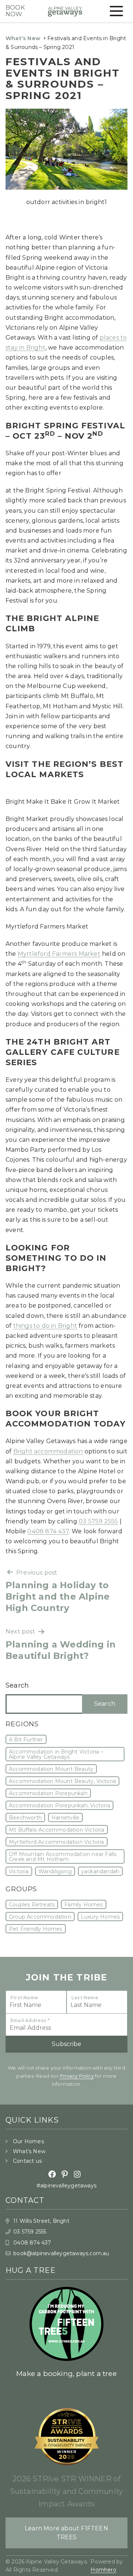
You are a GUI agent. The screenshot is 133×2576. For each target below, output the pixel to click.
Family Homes (83, 1905)
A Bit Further (26, 1740)
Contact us (27, 2161)
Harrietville (65, 1818)
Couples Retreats (32, 1905)
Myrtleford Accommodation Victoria (57, 1842)
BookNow (15, 11)
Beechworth (25, 1818)
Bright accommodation (48, 1451)
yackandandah (100, 1871)
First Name (24, 1998)
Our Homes (28, 2141)
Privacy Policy (77, 2076)
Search (17, 1685)
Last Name (85, 1998)
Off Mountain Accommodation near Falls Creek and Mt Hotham (63, 1857)
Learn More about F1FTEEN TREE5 (66, 2533)
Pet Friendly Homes (36, 1929)
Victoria (19, 1871)
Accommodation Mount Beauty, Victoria (62, 1781)
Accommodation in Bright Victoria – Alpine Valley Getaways (56, 1754)
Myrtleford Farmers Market (59, 954)
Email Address (30, 2020)
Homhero (103, 2570)
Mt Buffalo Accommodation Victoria (57, 1830)
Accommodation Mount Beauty (51, 1769)
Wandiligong (55, 1871)
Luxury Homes (100, 1917)
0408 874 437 (48, 1531)
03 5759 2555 (98, 1521)
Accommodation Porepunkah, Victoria (59, 1805)
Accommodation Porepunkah (48, 1793)
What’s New (23, 38)
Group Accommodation (40, 1917)
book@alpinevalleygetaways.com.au (61, 2253)
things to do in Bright (45, 1326)
